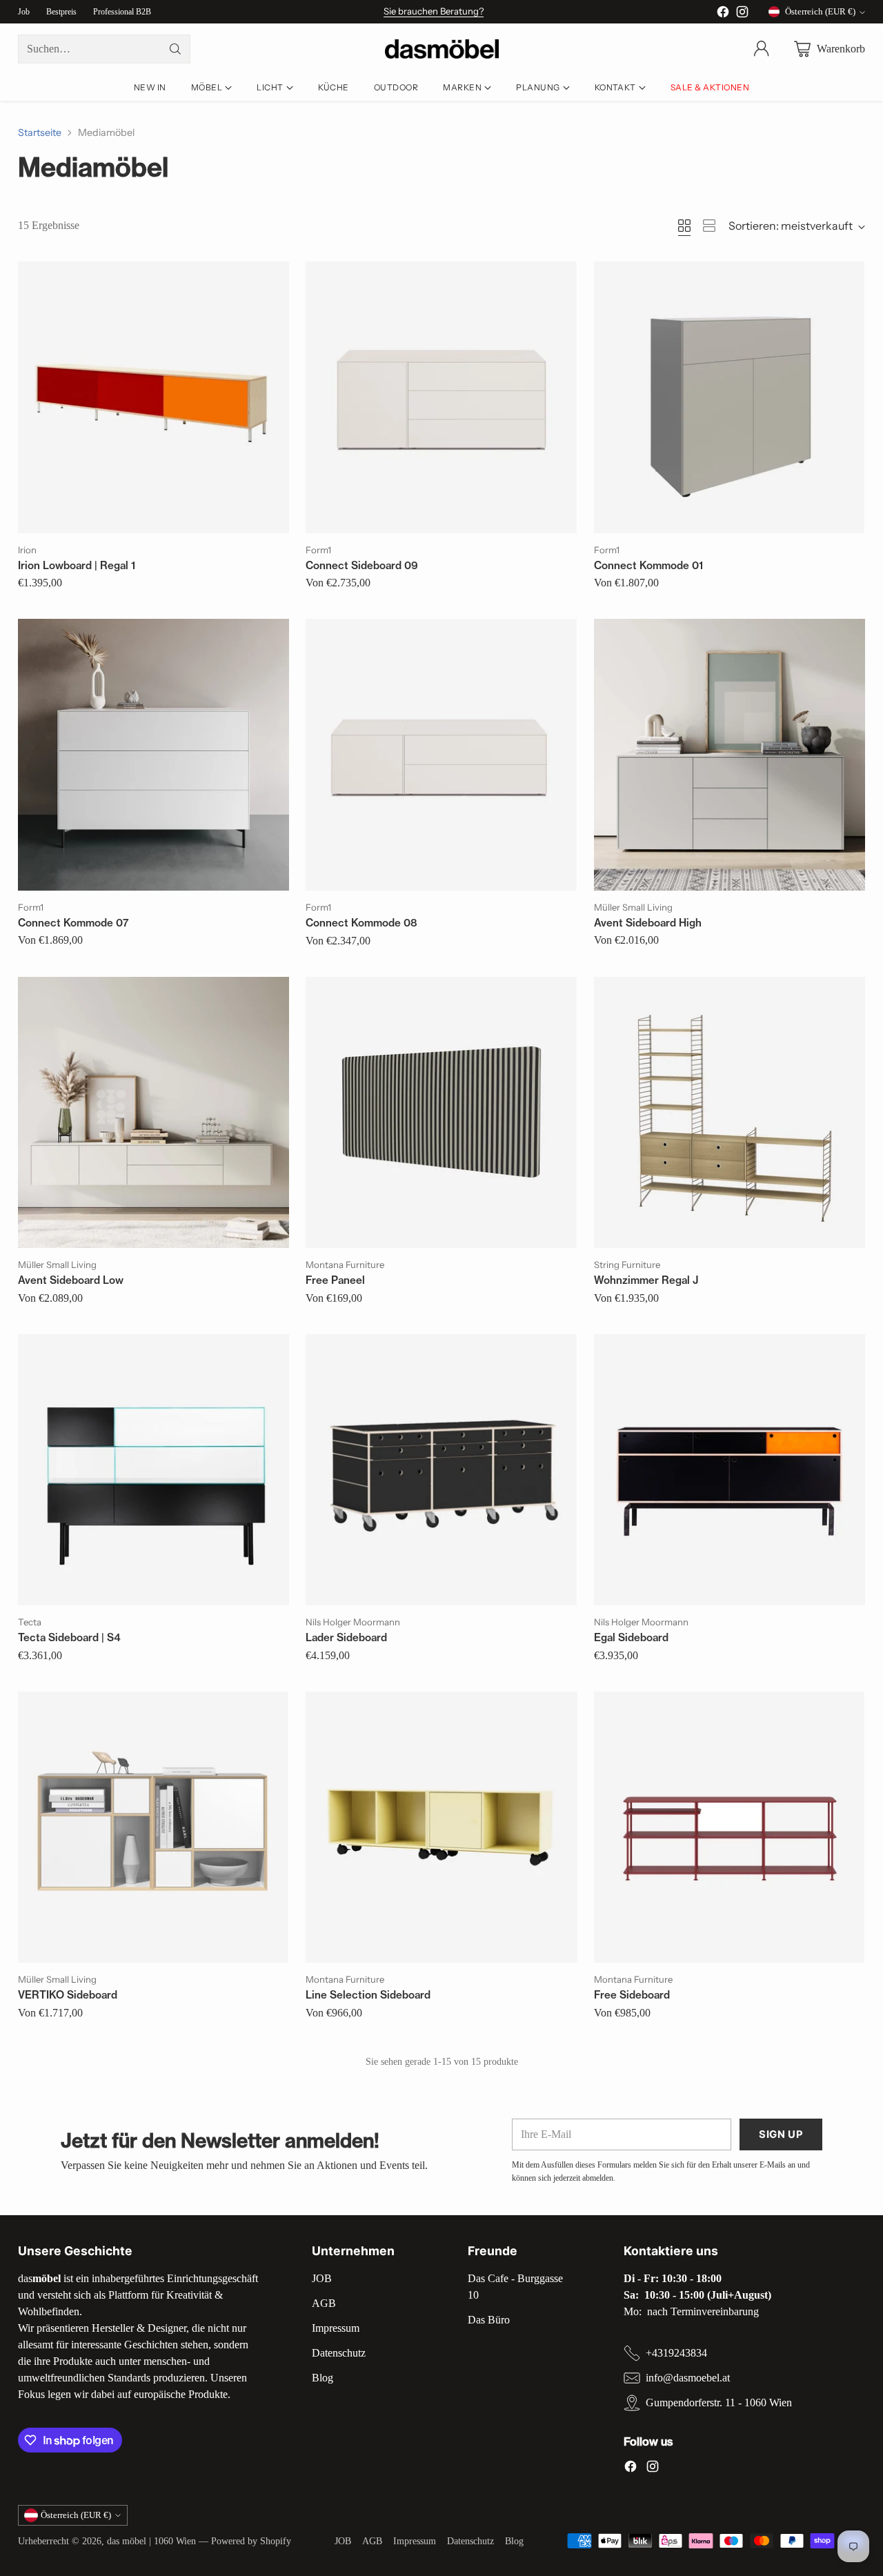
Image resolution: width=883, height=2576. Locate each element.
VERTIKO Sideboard (68, 1995)
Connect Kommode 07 (73, 923)
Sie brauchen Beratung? (434, 11)
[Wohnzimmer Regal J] (730, 1113)
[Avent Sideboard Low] (154, 1113)
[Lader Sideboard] (441, 1470)
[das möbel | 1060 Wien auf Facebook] (723, 14)
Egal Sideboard (631, 1637)
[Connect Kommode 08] (441, 755)
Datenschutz (339, 2353)
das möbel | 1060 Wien (151, 2541)
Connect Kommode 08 (361, 923)
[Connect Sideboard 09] (441, 397)
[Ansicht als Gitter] (684, 226)
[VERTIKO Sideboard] (154, 1827)
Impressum (336, 2328)
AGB (324, 2303)
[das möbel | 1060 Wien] (442, 49)
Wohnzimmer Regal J (646, 1280)
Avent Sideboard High (648, 923)
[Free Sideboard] (730, 1827)
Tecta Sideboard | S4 (69, 1637)
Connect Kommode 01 (648, 565)
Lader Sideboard (346, 1637)
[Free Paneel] (441, 1113)
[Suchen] (175, 49)
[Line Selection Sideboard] (441, 1827)
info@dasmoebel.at (688, 2378)
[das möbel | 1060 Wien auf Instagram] (742, 14)
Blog (323, 2378)
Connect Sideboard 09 (362, 565)
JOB (322, 2278)
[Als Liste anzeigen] (709, 226)
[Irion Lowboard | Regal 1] (154, 397)
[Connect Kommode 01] (730, 397)
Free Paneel (335, 1280)
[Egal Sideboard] (730, 1470)
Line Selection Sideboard (368, 1995)
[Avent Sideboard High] (730, 755)
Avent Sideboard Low (71, 1280)
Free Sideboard (632, 1995)
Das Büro (489, 2320)
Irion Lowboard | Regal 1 (77, 565)
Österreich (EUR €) (820, 11)
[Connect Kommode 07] (154, 755)
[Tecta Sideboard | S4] (154, 1470)
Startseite (40, 132)
